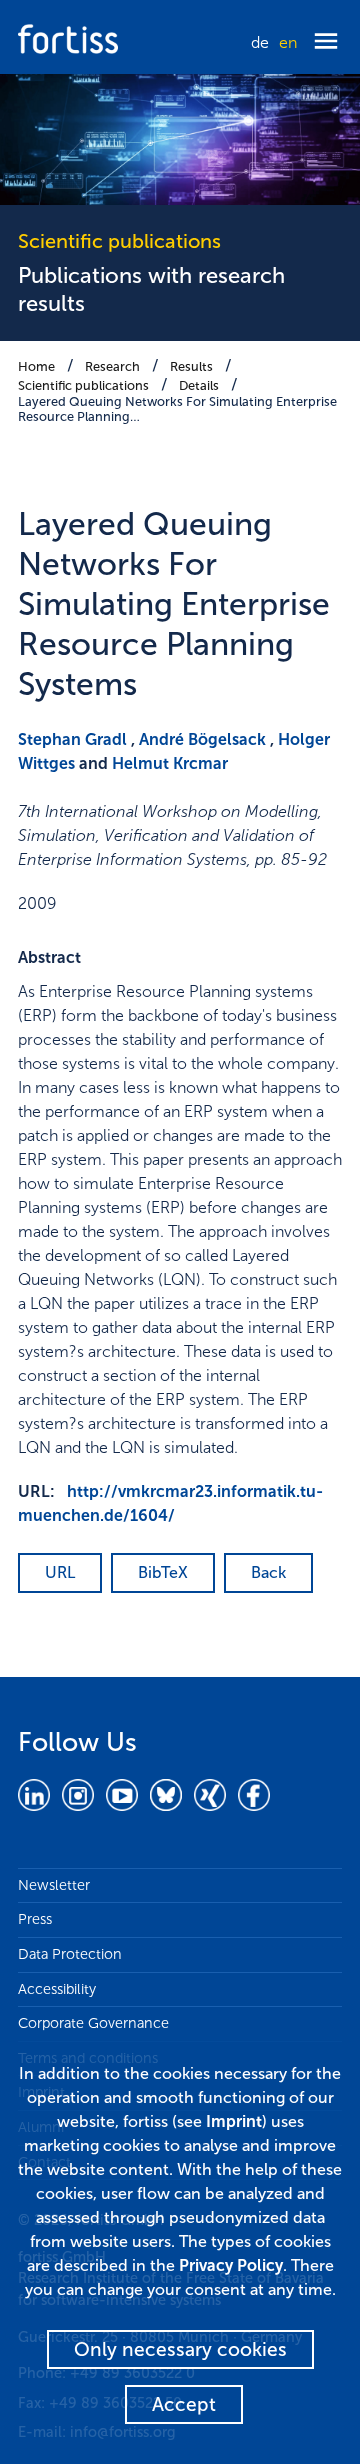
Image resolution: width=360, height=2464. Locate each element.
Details (199, 385)
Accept (184, 2404)
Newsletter (54, 1885)
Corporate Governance (93, 2023)
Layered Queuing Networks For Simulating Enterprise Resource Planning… (177, 409)
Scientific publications (83, 385)
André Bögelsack (202, 739)
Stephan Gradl (72, 739)
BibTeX (163, 1572)
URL (60, 1572)
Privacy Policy (231, 2265)
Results (191, 366)
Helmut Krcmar (170, 763)
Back (268, 1572)
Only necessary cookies (180, 2349)
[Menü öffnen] (326, 42)
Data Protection (70, 1954)
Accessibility (57, 1989)
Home (36, 366)
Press (35, 1919)
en (288, 42)
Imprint (234, 2121)
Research (112, 366)
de (260, 42)
